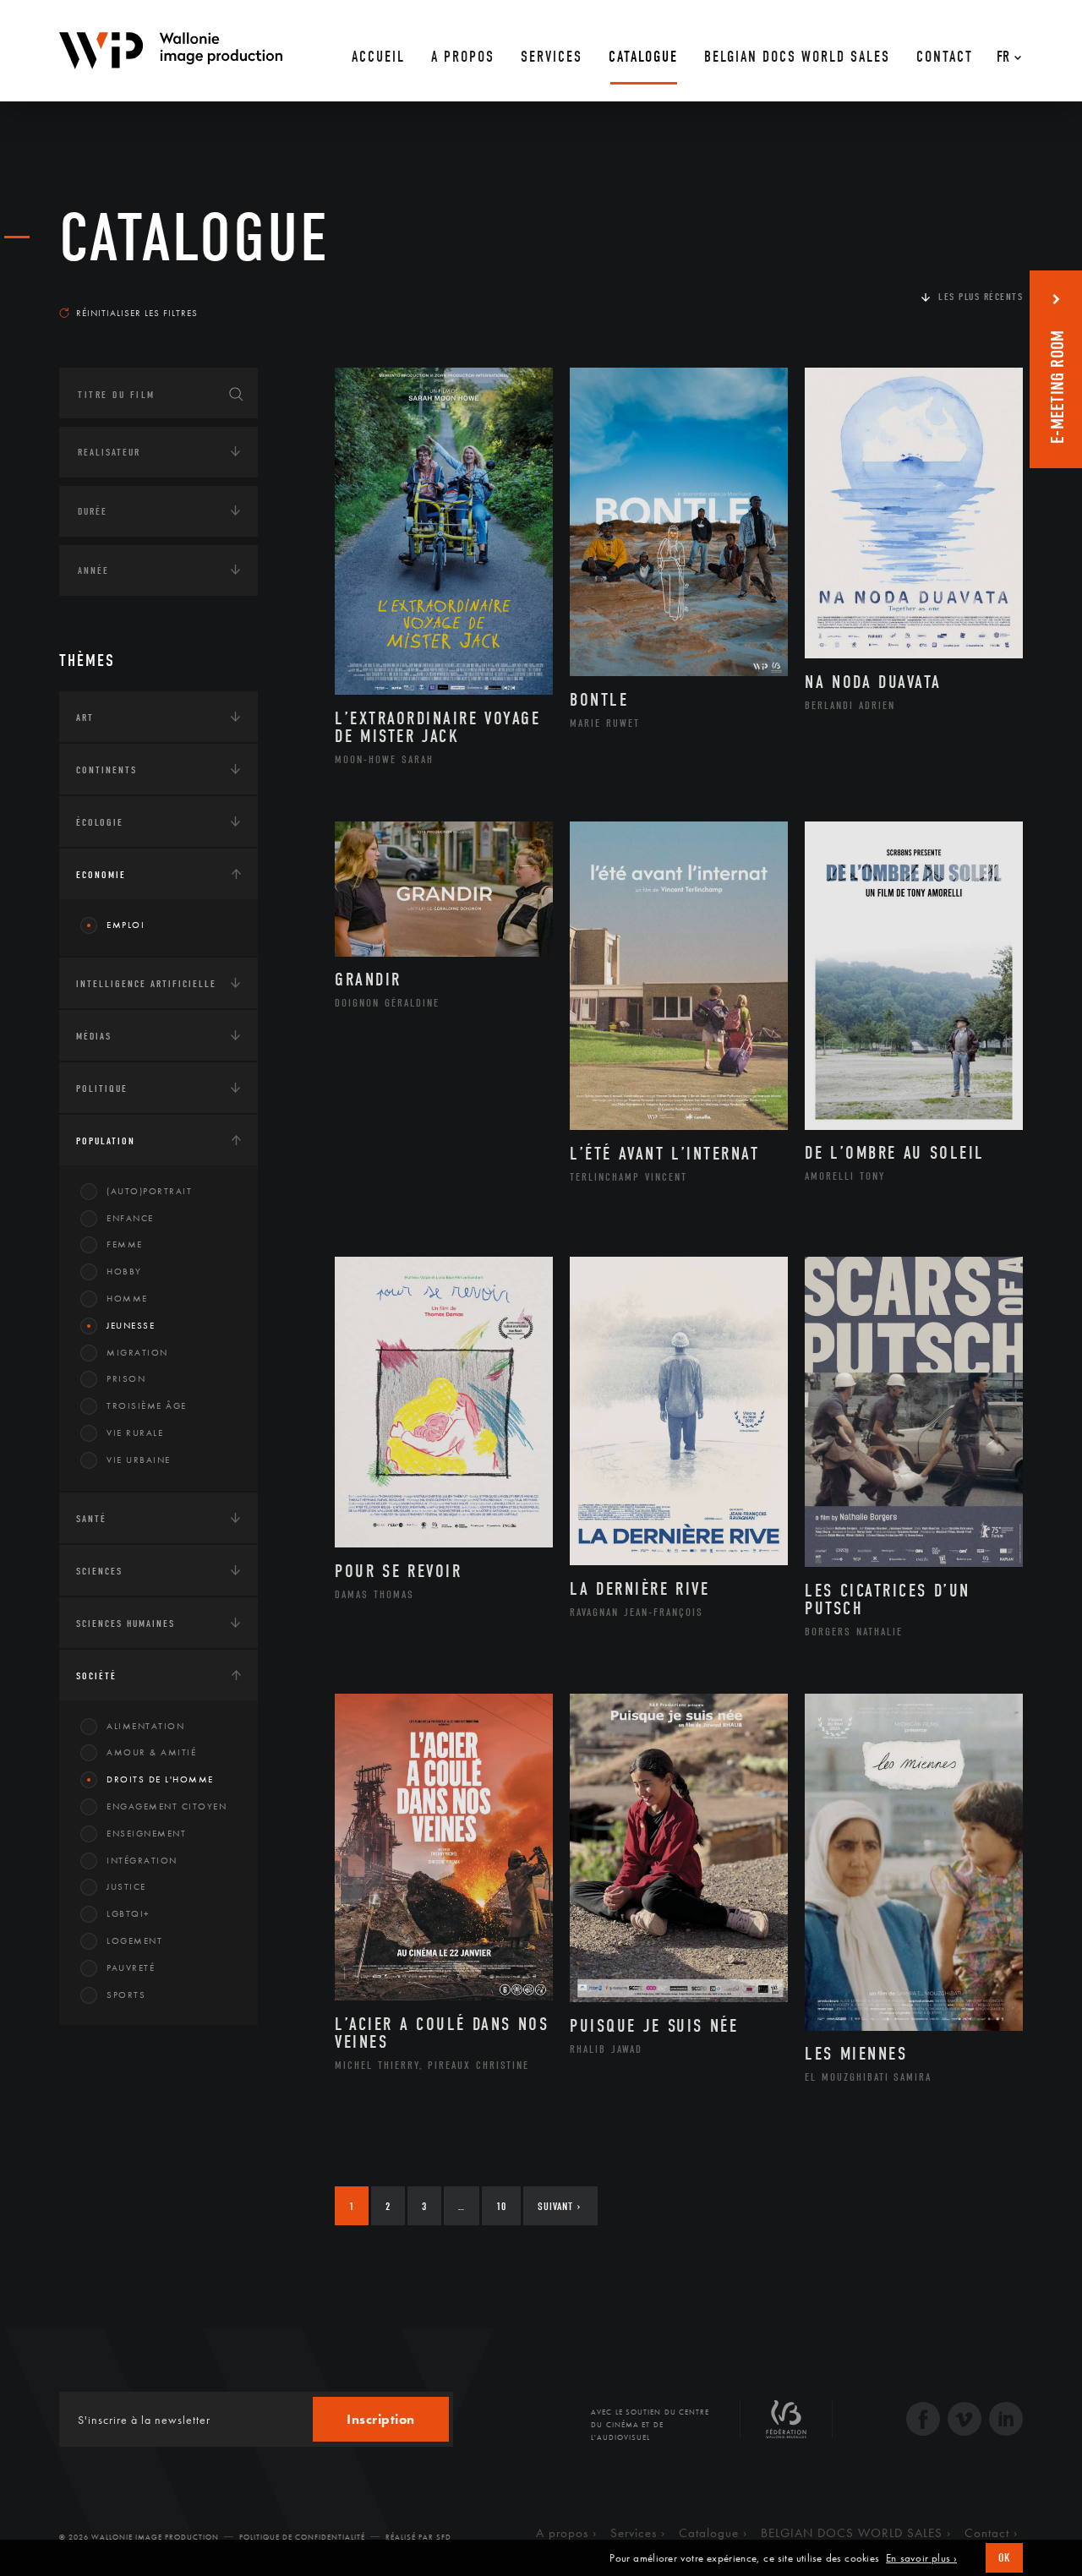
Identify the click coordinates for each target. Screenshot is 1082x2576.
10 (501, 2206)
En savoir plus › (921, 2558)
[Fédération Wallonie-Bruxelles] (786, 2426)
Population (106, 1141)
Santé (91, 1519)
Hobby (124, 1271)
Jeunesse (131, 1325)
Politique (102, 1089)
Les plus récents (981, 297)
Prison (126, 1378)
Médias (94, 1036)
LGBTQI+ (128, 1913)
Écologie (100, 822)
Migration (137, 1352)
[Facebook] (923, 2421)
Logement (134, 1940)
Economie (101, 875)
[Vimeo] (965, 2421)
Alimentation (145, 1726)
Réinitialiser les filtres (137, 313)
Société (96, 1676)
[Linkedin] (1006, 2421)
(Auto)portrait (149, 1191)
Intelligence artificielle (146, 984)
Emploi (126, 925)
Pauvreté (131, 1967)
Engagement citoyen (167, 1806)
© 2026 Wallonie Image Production (139, 2537)
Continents (107, 770)
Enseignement (146, 1833)
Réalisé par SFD (418, 2537)
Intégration (142, 1860)
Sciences (99, 1571)
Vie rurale (135, 1433)
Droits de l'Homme (160, 1779)
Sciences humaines (126, 1624)
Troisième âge (147, 1405)
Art (85, 718)
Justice (126, 1886)
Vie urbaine (139, 1460)
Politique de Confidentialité (302, 2537)
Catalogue (194, 238)
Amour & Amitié (151, 1752)
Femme (125, 1244)
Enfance (130, 1218)
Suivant (559, 2206)
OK (1004, 2558)
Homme (127, 1298)
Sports (126, 1995)
